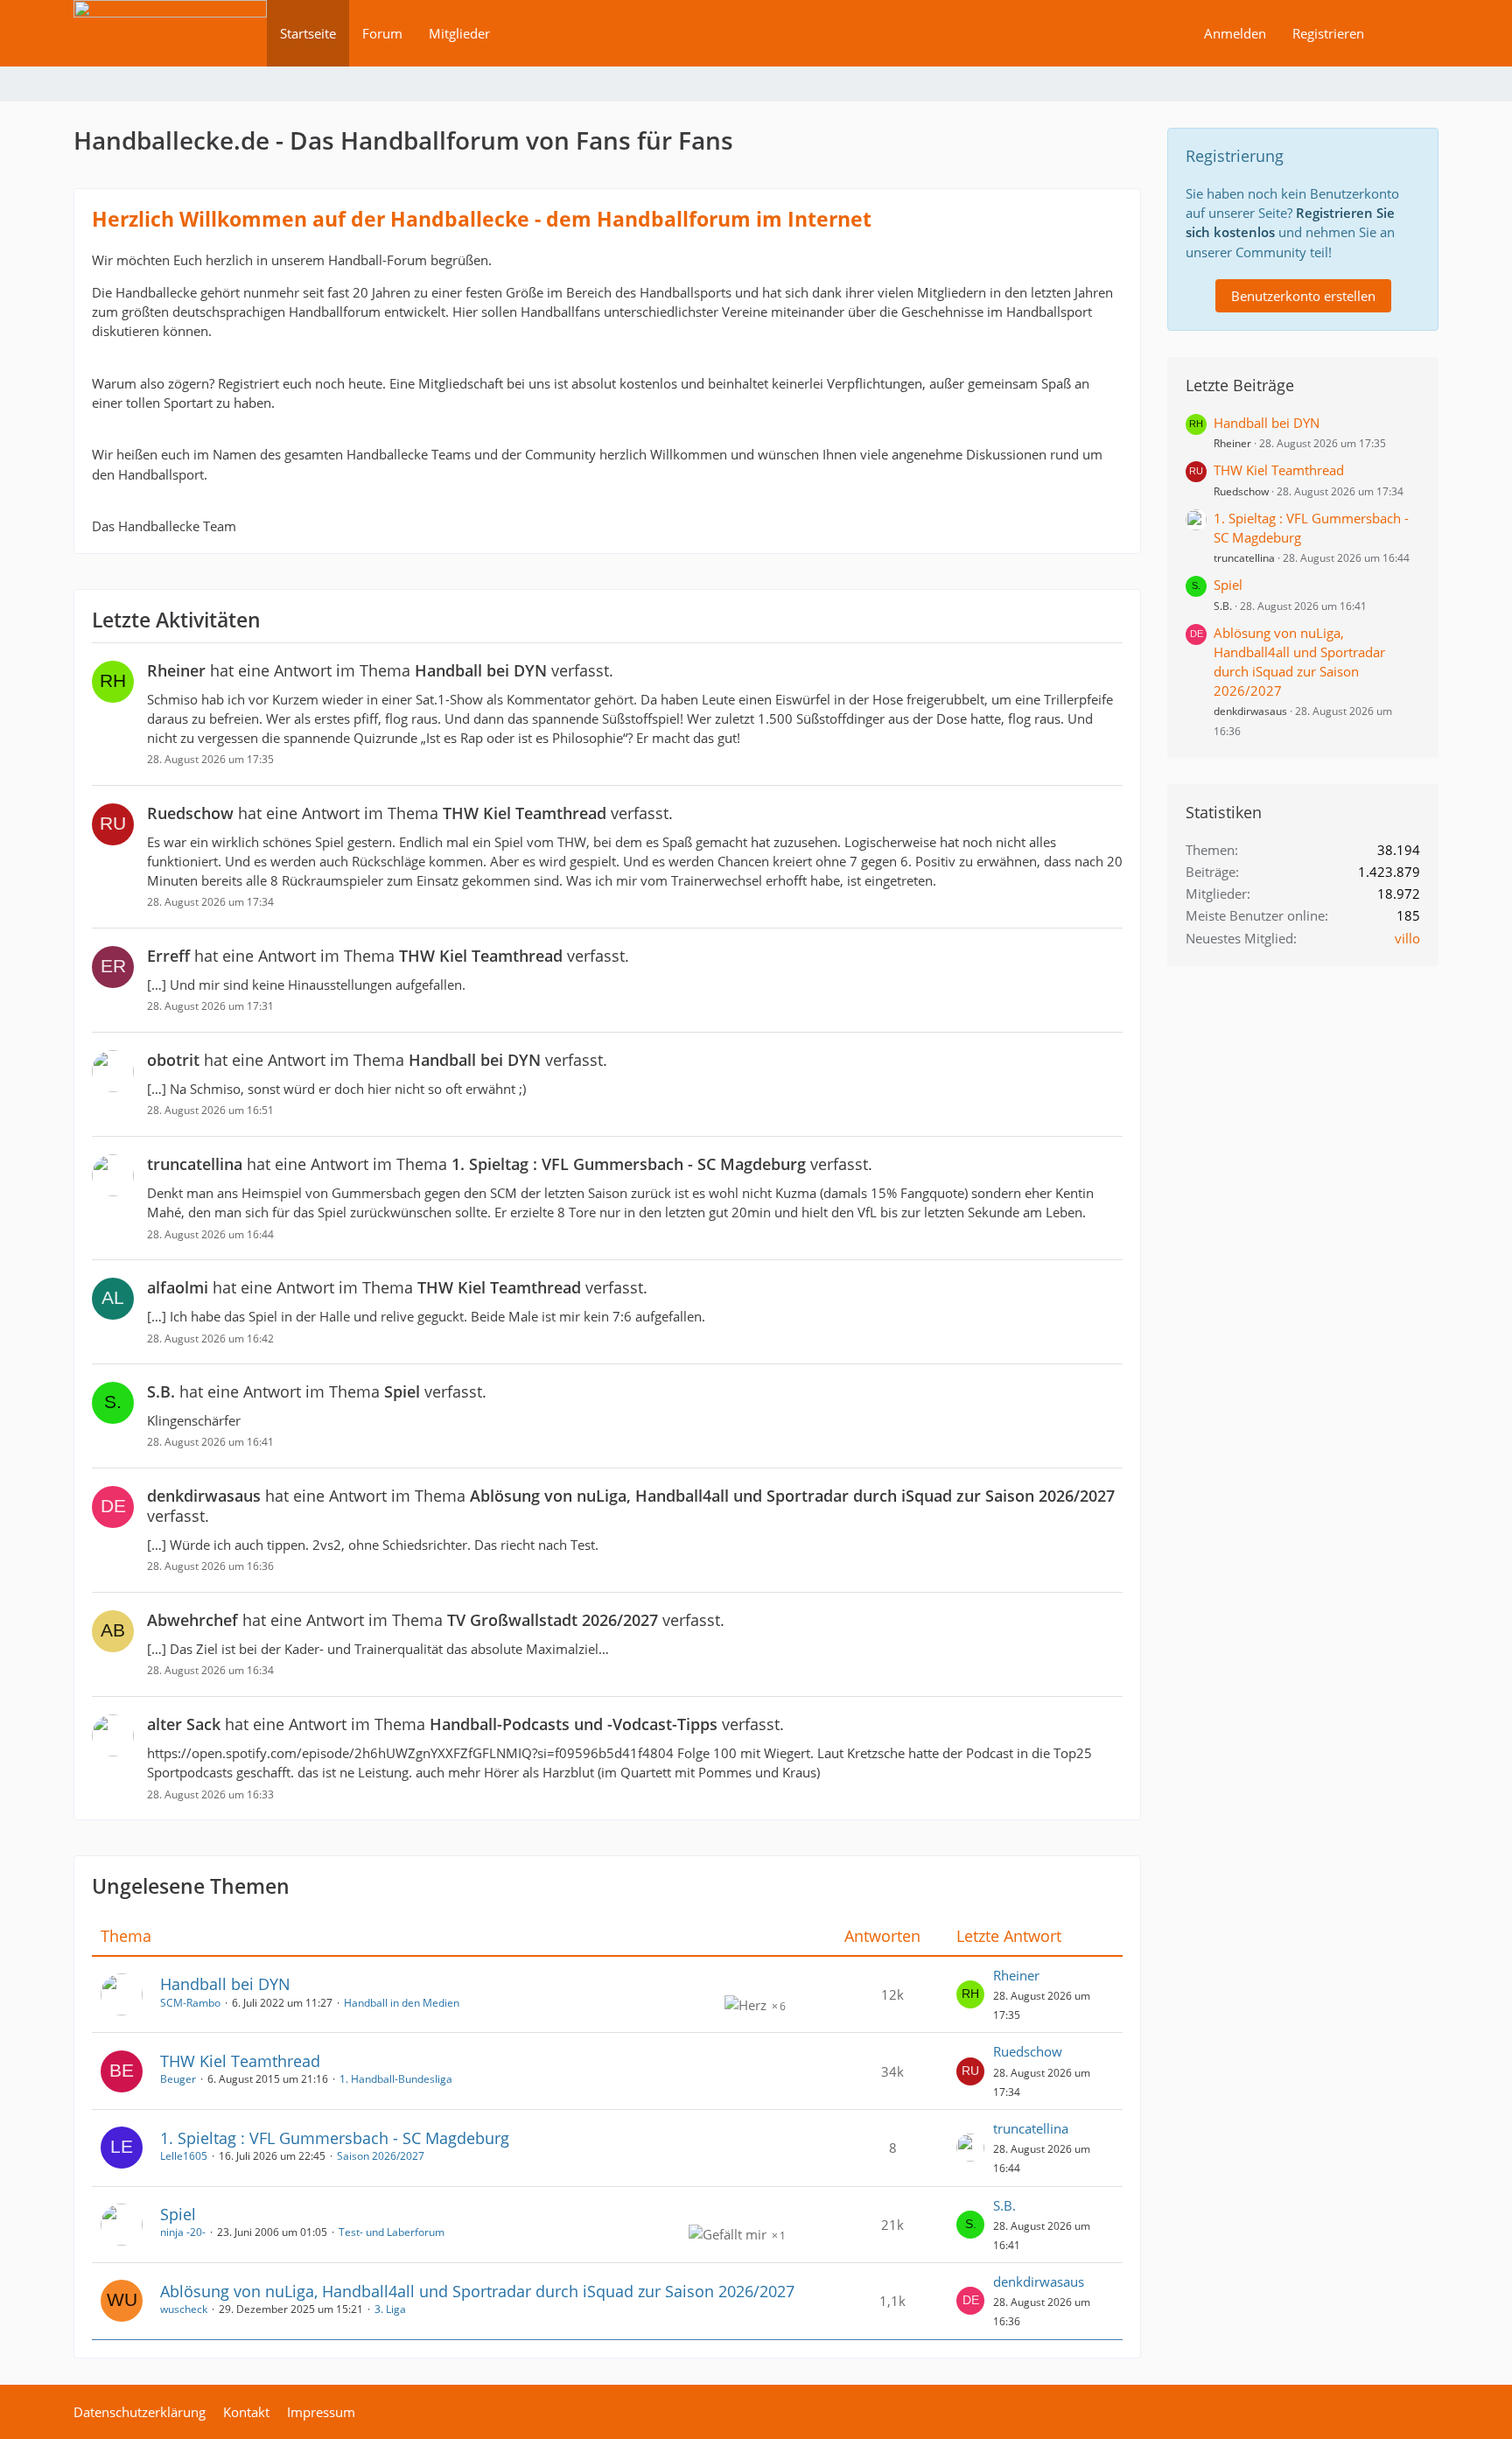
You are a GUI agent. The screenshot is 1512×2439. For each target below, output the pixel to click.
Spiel (178, 2214)
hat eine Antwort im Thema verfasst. (380, 670)
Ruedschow (1028, 2051)
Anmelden (1235, 33)
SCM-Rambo (190, 2003)
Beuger (178, 2079)
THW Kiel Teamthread (240, 2061)
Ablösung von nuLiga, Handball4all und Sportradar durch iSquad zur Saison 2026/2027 (477, 2291)
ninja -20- (183, 2232)
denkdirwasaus (1039, 2281)
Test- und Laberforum (392, 2232)
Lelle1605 (184, 2156)
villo (1407, 938)
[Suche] (1408, 33)
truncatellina (1031, 2128)
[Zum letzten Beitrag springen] (970, 1994)
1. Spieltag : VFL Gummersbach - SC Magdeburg (335, 2138)
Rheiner (1016, 1975)
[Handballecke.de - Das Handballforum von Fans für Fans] (170, 45)
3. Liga (390, 2309)
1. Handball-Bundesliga (396, 2079)
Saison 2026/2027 (381, 2156)
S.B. (1004, 2205)
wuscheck (184, 2309)
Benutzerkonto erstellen (1303, 296)
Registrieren (1328, 33)
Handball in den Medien (402, 2003)
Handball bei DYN (225, 1984)
